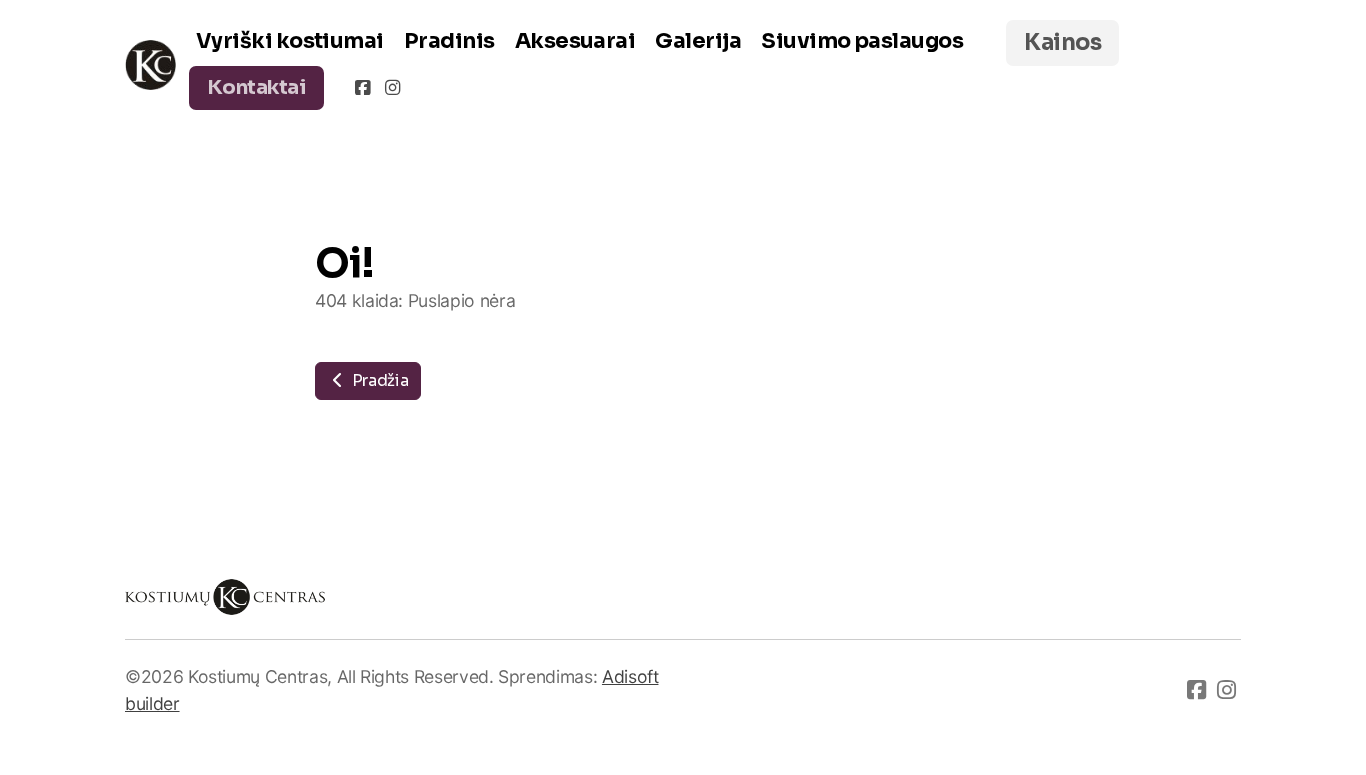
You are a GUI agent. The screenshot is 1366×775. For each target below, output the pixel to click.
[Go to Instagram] (392, 88)
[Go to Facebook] (362, 88)
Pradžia (378, 380)
